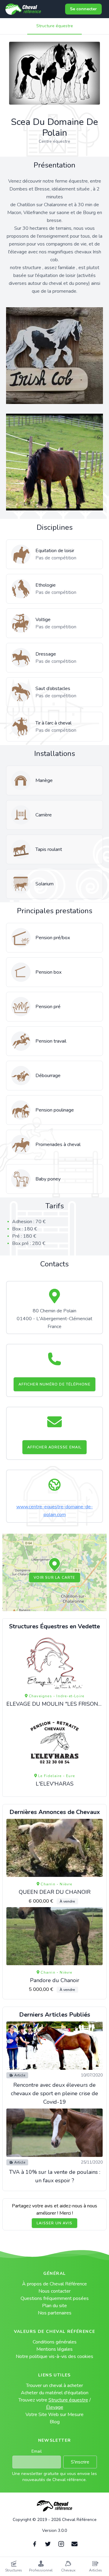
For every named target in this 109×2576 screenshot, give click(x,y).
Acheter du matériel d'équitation (55, 2393)
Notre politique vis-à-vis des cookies (54, 2356)
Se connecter (83, 9)
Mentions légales (54, 2349)
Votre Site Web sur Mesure (54, 2415)
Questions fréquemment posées (55, 2298)
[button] (54, 1565)
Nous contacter (54, 2291)
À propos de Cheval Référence (54, 2284)
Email (37, 2451)
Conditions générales (55, 2342)
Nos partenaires (55, 2313)
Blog (55, 2422)
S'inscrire (80, 2462)
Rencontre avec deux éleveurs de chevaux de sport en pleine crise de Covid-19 (54, 2093)
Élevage (55, 2407)
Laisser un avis (54, 2223)
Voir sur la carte (54, 1578)
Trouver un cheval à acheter (54, 2385)
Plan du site (54, 2306)
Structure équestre (55, 26)
